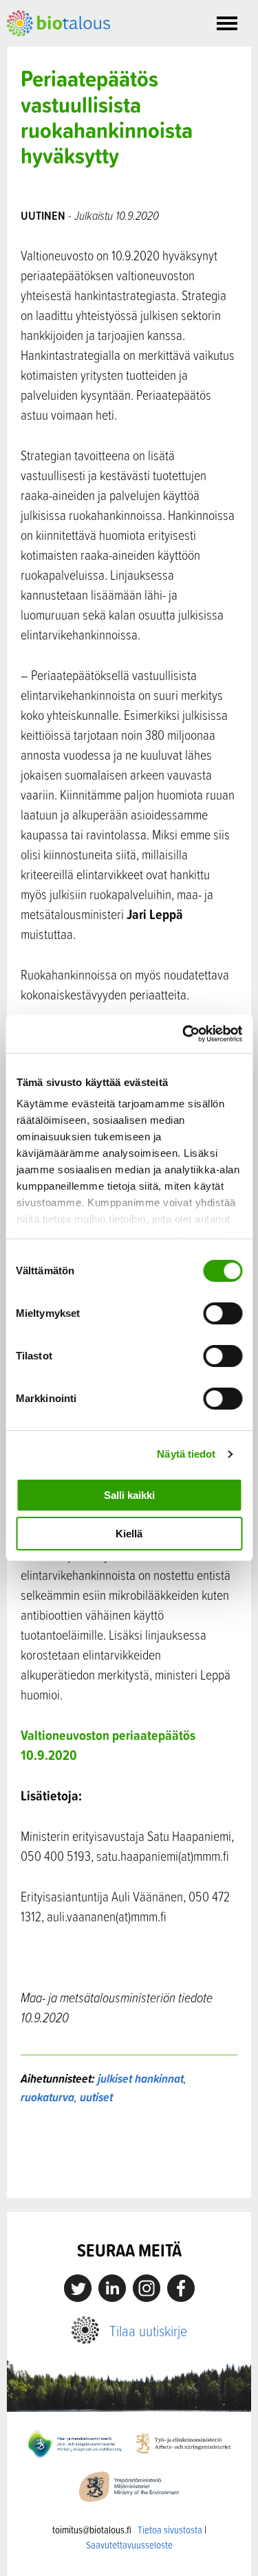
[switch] (223, 1313)
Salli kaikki (129, 1495)
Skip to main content (55, 52)
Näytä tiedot (186, 1454)
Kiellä (129, 1534)
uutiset (96, 2097)
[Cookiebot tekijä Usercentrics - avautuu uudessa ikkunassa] (184, 1034)
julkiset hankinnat (141, 2078)
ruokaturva (47, 2097)
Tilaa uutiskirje (148, 2330)
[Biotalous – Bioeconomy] (58, 22)
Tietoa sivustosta (170, 2530)
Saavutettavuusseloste (129, 2545)
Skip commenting (129, 2169)
